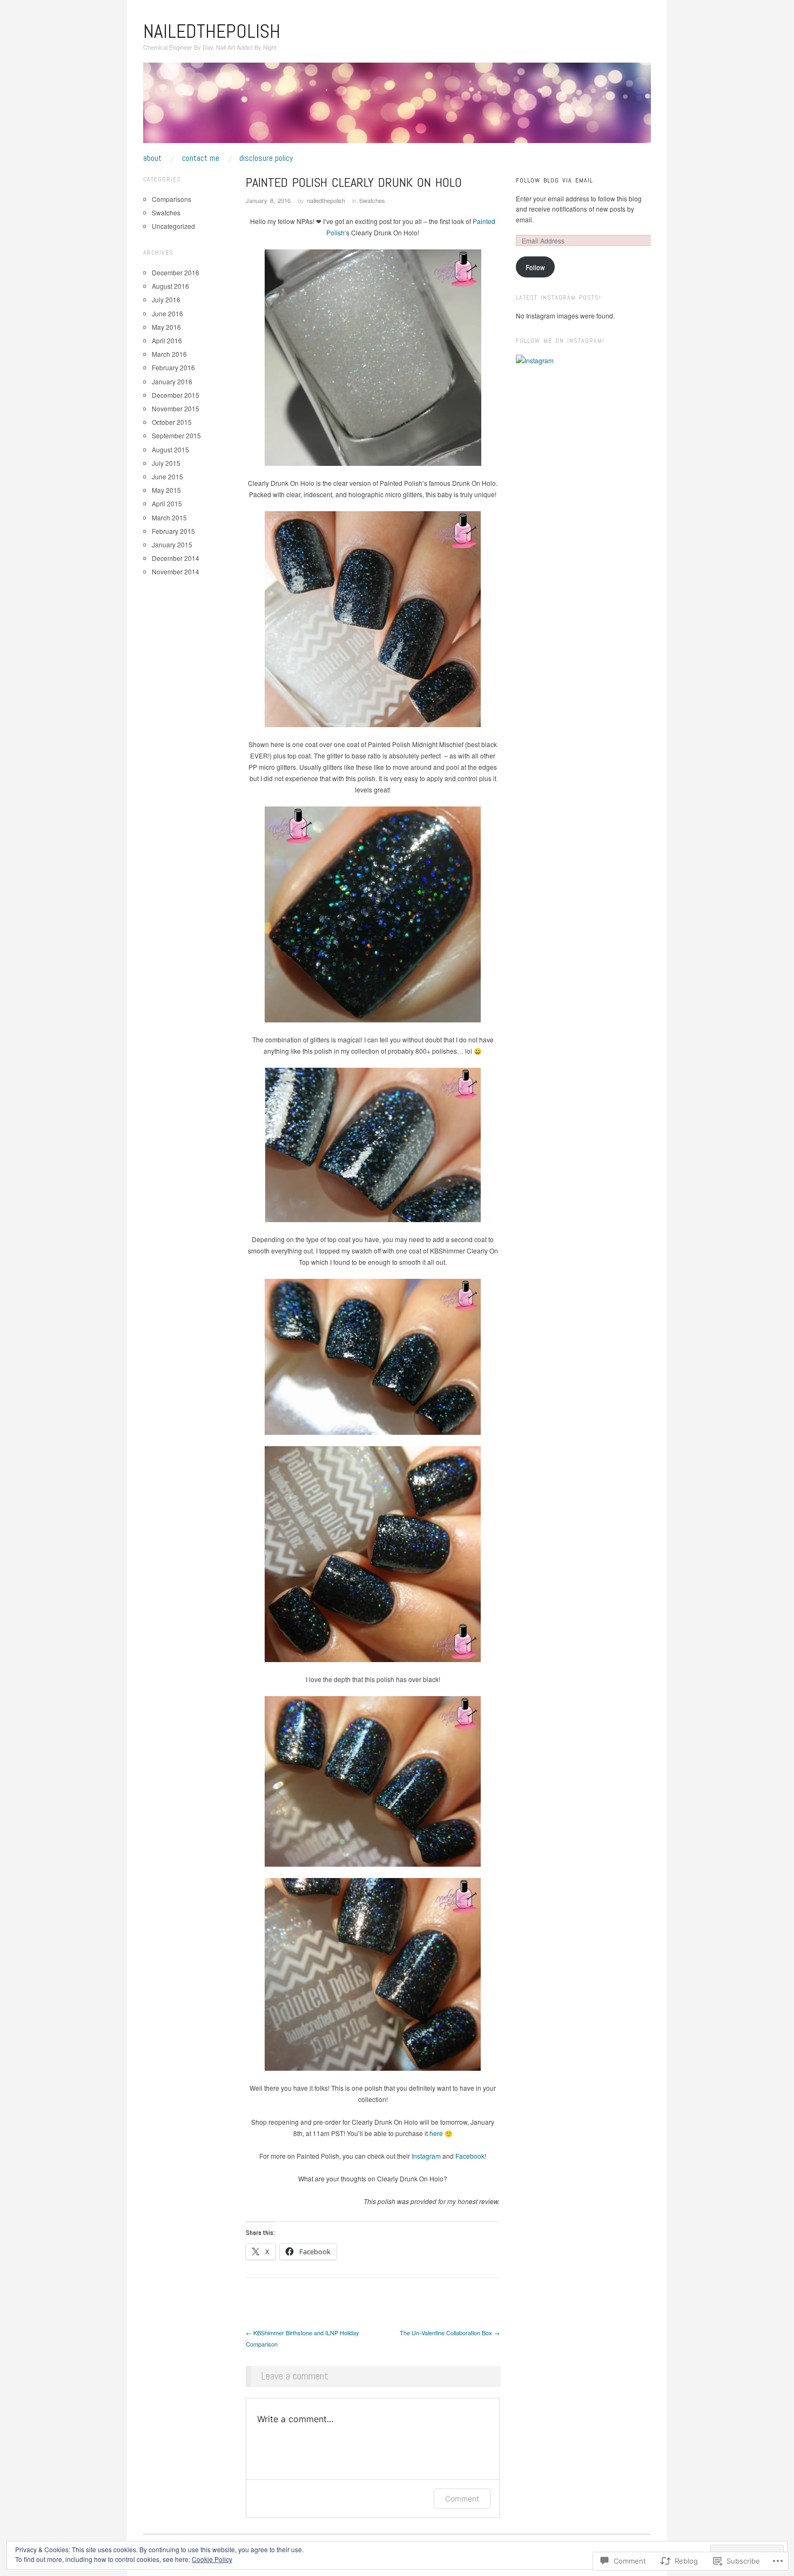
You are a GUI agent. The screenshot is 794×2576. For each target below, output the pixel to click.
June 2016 (167, 313)
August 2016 (170, 286)
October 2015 (172, 422)
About (152, 158)
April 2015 (167, 503)
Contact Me (201, 158)
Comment (462, 2499)
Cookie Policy (212, 2559)
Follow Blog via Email (554, 180)
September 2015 (176, 435)
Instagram (426, 2156)
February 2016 (173, 367)
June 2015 (167, 476)
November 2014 (176, 571)
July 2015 (166, 463)
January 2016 (172, 381)
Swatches (372, 200)
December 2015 (176, 395)
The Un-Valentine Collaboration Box (450, 2333)
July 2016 (166, 299)
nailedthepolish (212, 31)
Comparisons (171, 199)
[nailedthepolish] (397, 107)
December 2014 (176, 558)
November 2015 (176, 408)
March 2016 (169, 354)
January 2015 (172, 544)
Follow (535, 267)
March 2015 (169, 517)
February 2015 (173, 531)
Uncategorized (173, 226)
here (436, 2133)
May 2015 (166, 490)
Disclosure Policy (266, 158)
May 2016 (166, 327)
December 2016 (176, 272)
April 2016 (167, 340)
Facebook (470, 2156)
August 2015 (170, 449)
